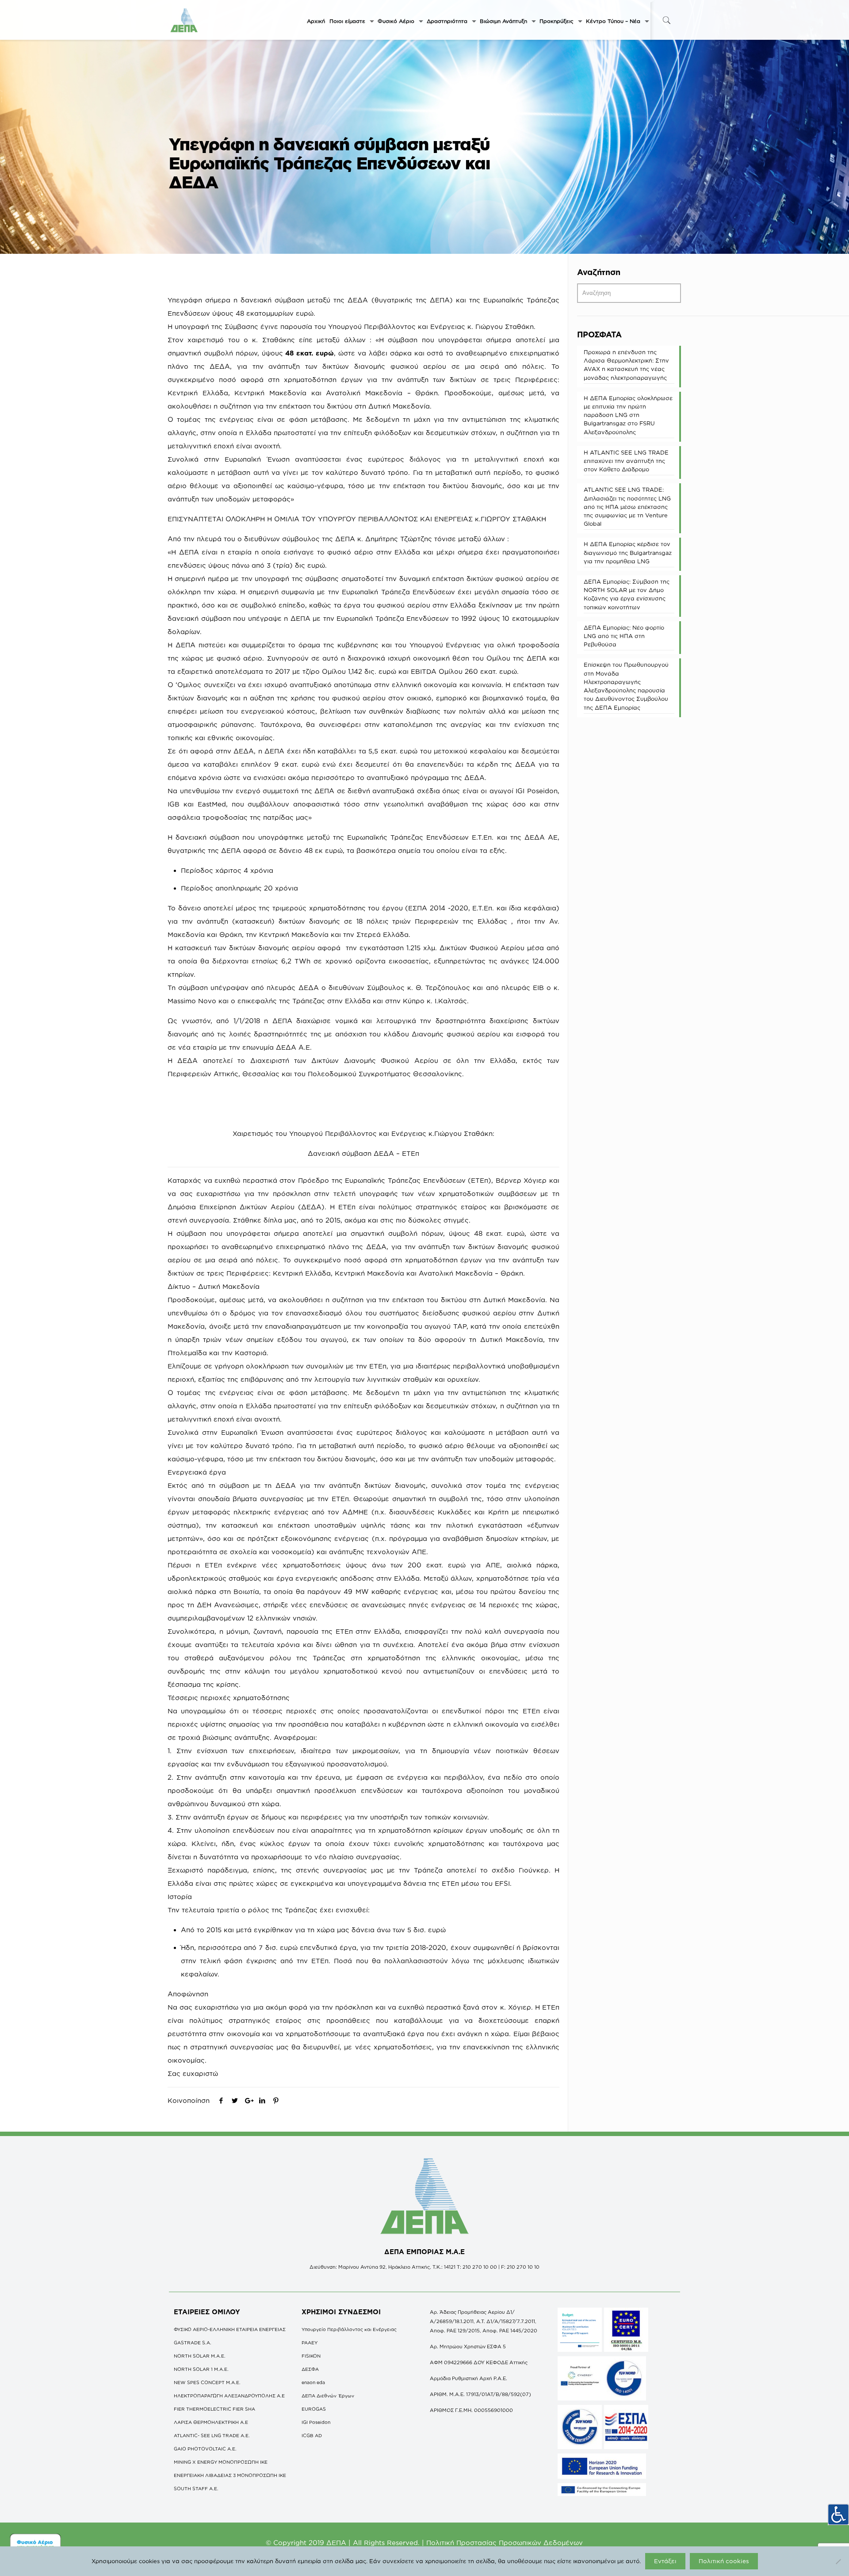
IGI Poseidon (316, 2422)
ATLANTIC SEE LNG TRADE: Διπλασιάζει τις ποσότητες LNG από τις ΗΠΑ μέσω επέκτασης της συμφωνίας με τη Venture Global (627, 506)
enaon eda (313, 2382)
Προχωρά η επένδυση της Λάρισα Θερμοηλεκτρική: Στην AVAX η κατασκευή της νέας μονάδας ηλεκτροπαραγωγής (626, 365)
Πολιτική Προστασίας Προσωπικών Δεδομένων (505, 2543)
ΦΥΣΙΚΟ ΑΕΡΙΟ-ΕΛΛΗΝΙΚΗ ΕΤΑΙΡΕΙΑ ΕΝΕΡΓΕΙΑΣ (230, 2329)
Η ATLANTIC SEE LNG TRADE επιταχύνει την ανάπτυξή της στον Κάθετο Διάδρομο (626, 461)
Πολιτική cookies (724, 2561)
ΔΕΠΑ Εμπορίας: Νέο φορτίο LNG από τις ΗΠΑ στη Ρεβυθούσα (624, 636)
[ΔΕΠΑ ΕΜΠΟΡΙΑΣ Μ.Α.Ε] (184, 20)
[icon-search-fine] (666, 20)
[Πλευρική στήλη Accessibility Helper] (838, 2515)
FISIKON (311, 2356)
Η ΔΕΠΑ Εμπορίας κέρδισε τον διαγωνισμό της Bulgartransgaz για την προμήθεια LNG (628, 552)
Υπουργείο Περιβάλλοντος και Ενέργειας (349, 2329)
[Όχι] (838, 2561)
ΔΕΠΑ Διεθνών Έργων (328, 2396)
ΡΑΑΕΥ (310, 2343)
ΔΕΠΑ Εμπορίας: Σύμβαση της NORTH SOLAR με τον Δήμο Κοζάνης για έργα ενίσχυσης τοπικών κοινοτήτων (627, 594)
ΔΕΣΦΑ (310, 2369)
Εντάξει (665, 2561)
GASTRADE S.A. (193, 2343)
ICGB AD (312, 2435)
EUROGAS (314, 2409)
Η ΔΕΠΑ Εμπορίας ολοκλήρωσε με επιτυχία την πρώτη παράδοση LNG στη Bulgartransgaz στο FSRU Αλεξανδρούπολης (628, 415)
